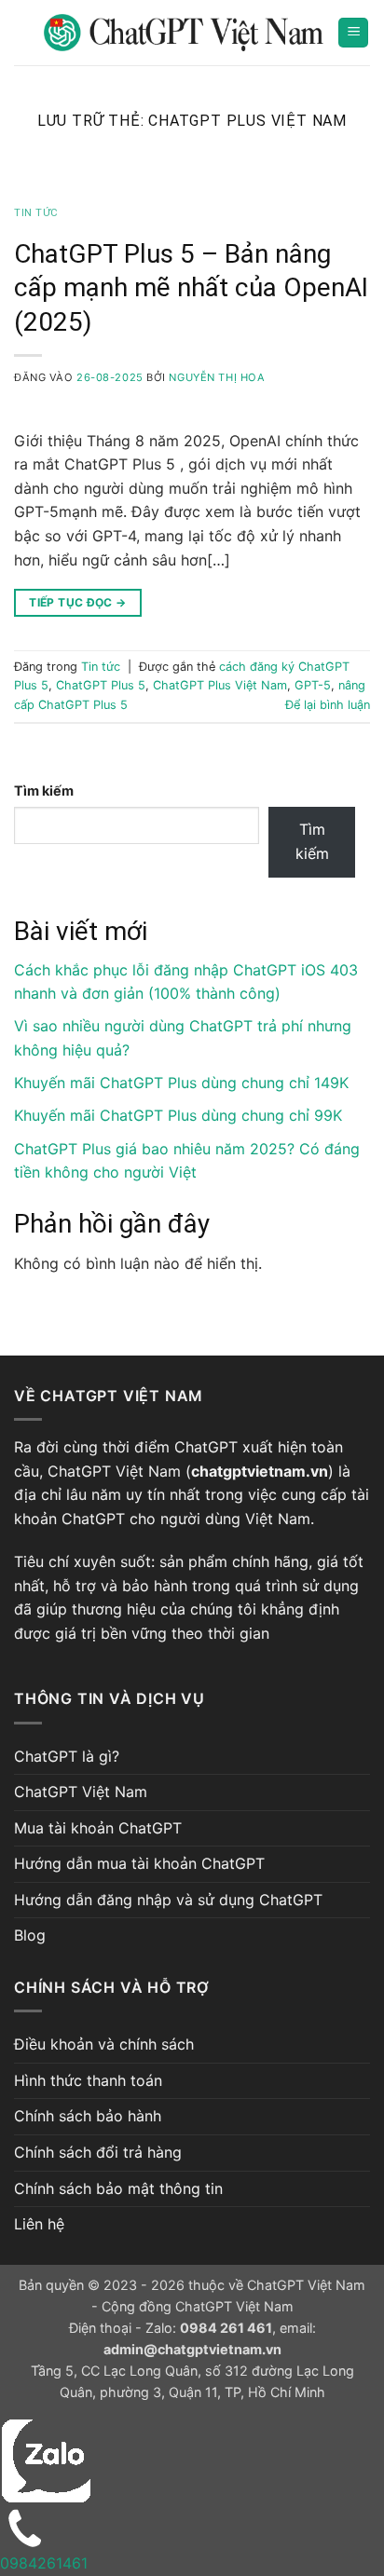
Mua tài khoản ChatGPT (98, 1828)
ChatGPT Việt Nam (81, 1792)
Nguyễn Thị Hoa (217, 377)
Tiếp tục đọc (77, 602)
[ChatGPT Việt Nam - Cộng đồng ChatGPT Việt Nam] (184, 33)
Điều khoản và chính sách (104, 2044)
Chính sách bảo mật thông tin (118, 2188)
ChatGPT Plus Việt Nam (220, 685)
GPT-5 (313, 685)
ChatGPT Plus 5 (101, 685)
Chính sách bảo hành (88, 2116)
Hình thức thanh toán (88, 2080)
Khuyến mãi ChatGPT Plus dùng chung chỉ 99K (178, 1115)
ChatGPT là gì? (67, 1756)
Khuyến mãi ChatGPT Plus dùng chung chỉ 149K (181, 1083)
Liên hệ (39, 2224)
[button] (353, 33)
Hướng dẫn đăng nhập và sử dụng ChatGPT (168, 1900)
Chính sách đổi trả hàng (98, 2152)
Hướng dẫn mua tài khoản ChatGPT (139, 1863)
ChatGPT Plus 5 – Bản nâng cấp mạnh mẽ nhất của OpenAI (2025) (191, 288)
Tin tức (36, 213)
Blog (30, 1935)
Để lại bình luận (328, 705)
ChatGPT (206, 1447)
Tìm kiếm (44, 791)
